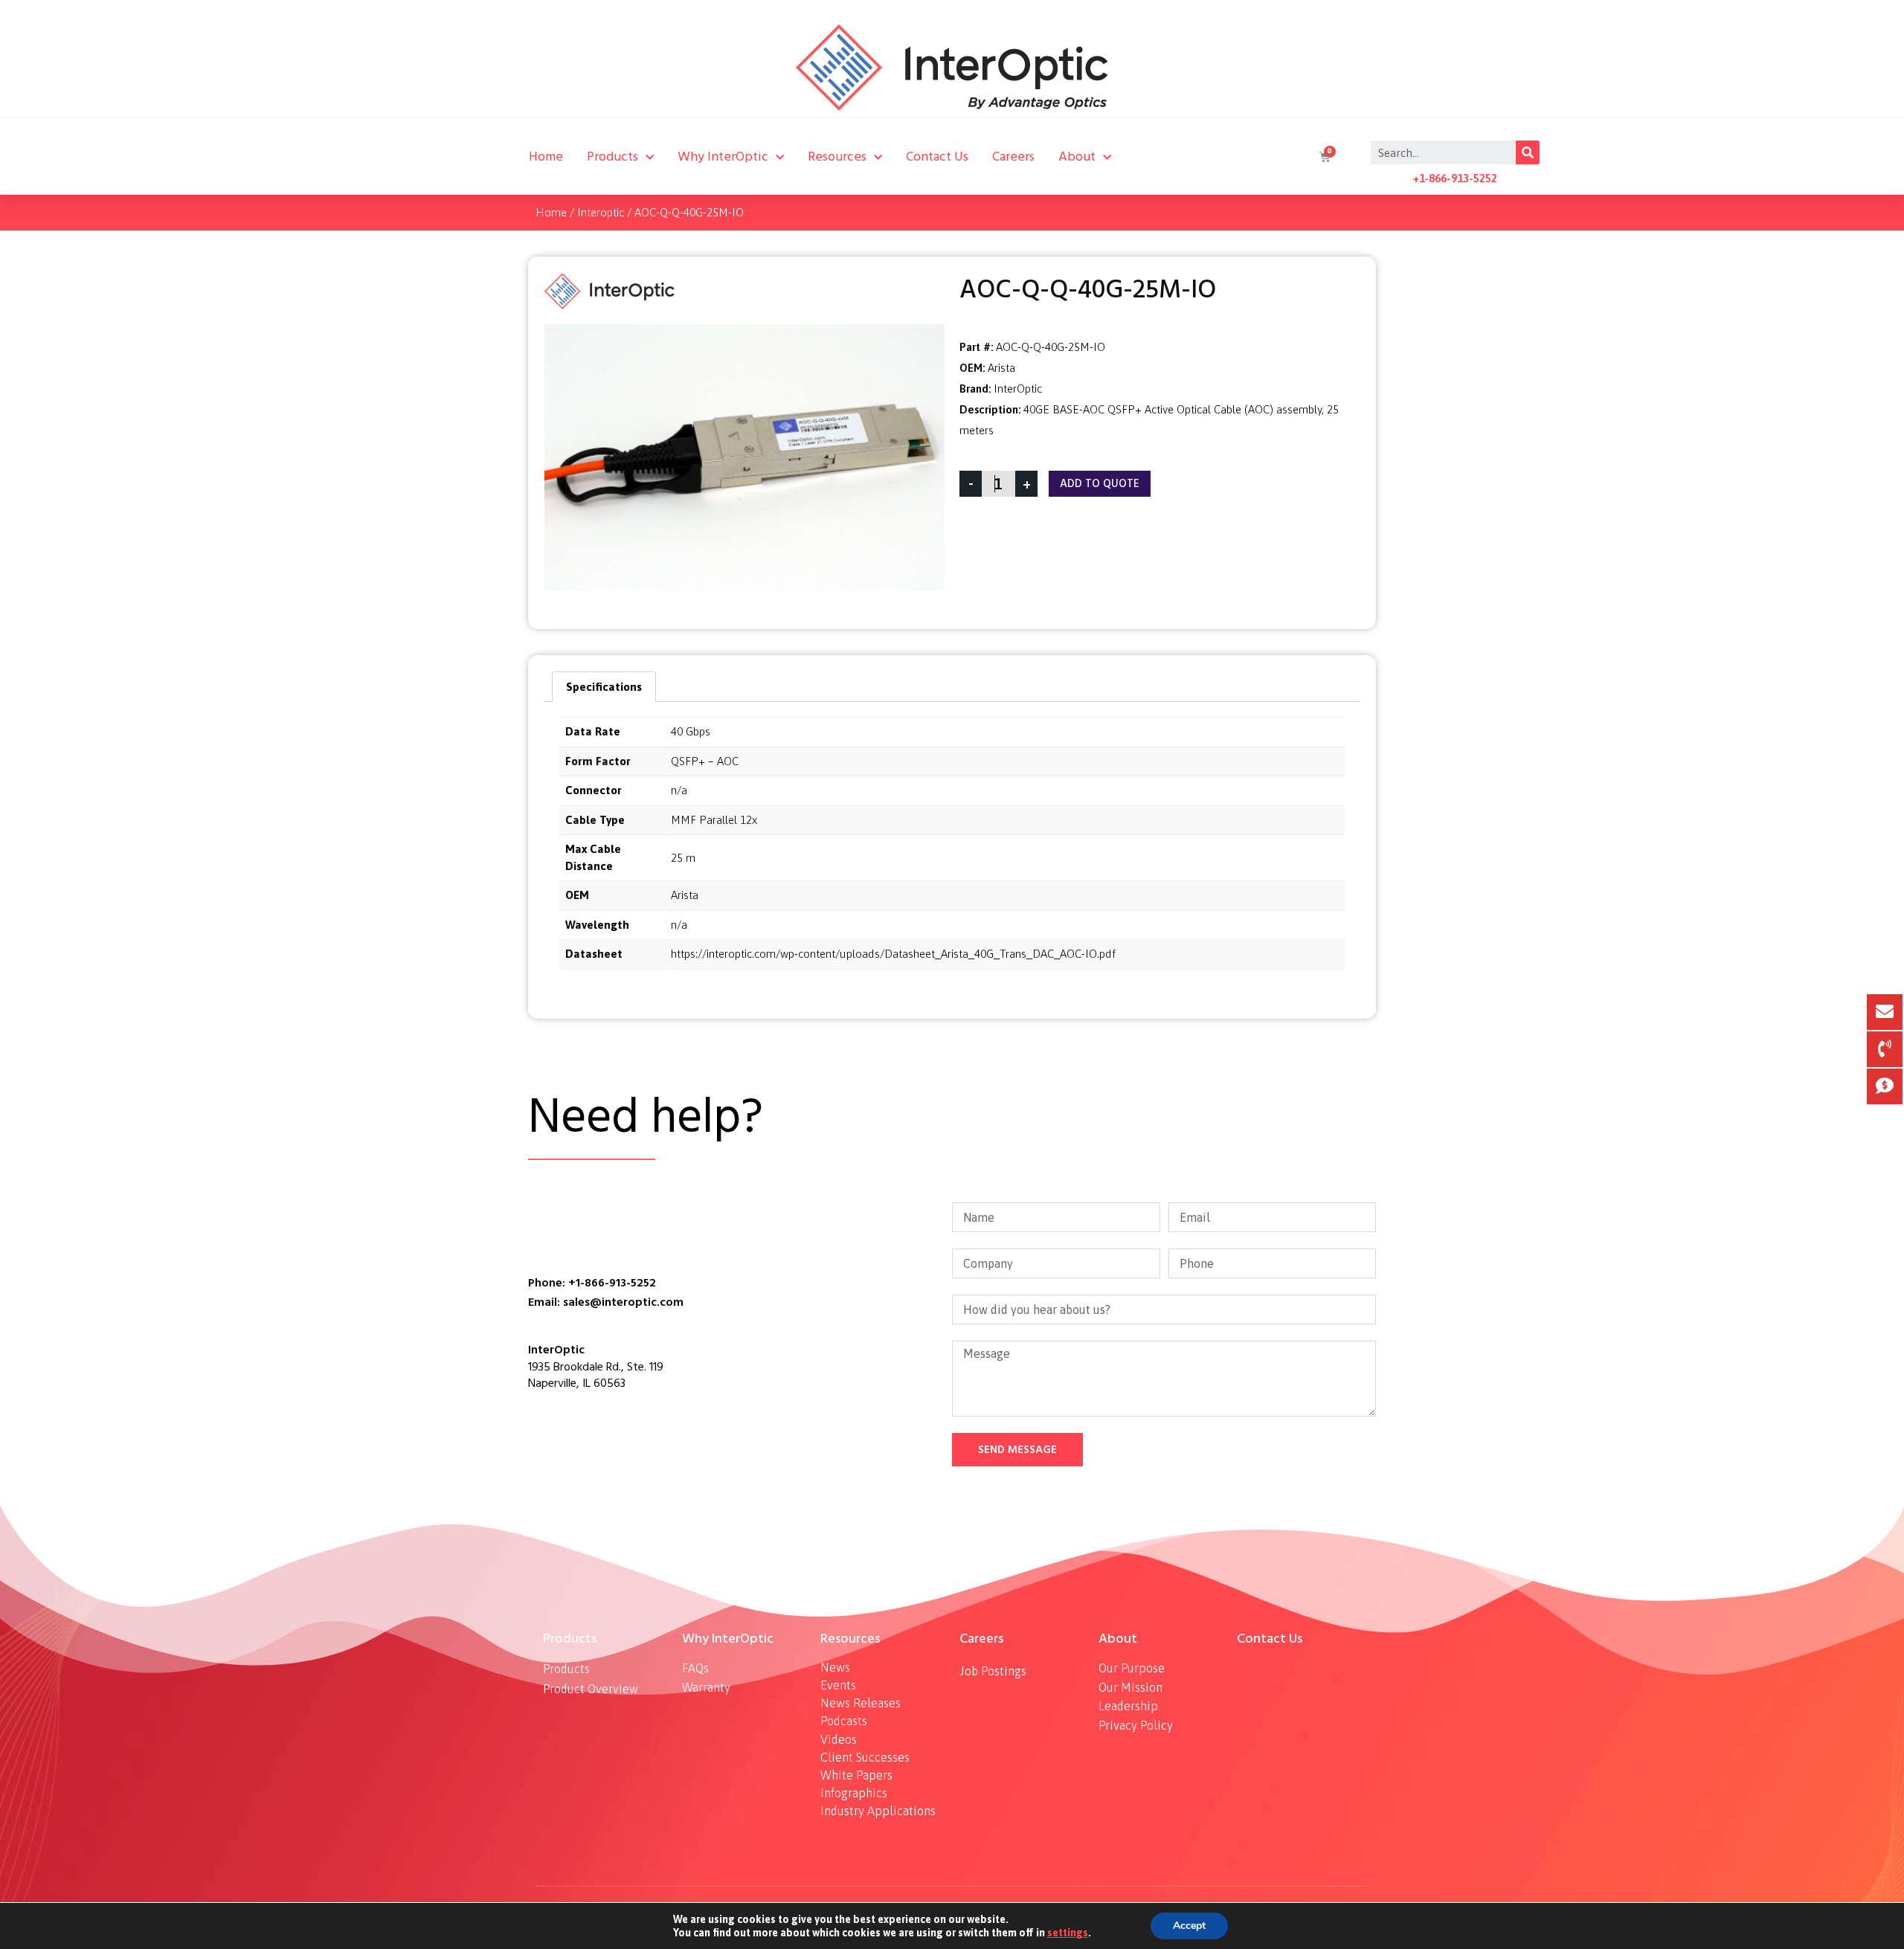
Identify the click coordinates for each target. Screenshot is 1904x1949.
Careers (1013, 157)
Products (612, 157)
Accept (1189, 1926)
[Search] (1528, 152)
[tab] (604, 687)
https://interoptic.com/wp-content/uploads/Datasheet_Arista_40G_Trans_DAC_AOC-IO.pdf (893, 954)
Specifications (604, 687)
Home (546, 157)
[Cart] (1323, 157)
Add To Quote (1100, 484)
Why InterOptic (723, 157)
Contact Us (937, 157)
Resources (837, 157)
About (1077, 157)
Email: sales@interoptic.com (606, 1302)
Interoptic (601, 212)
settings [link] (1068, 1933)
